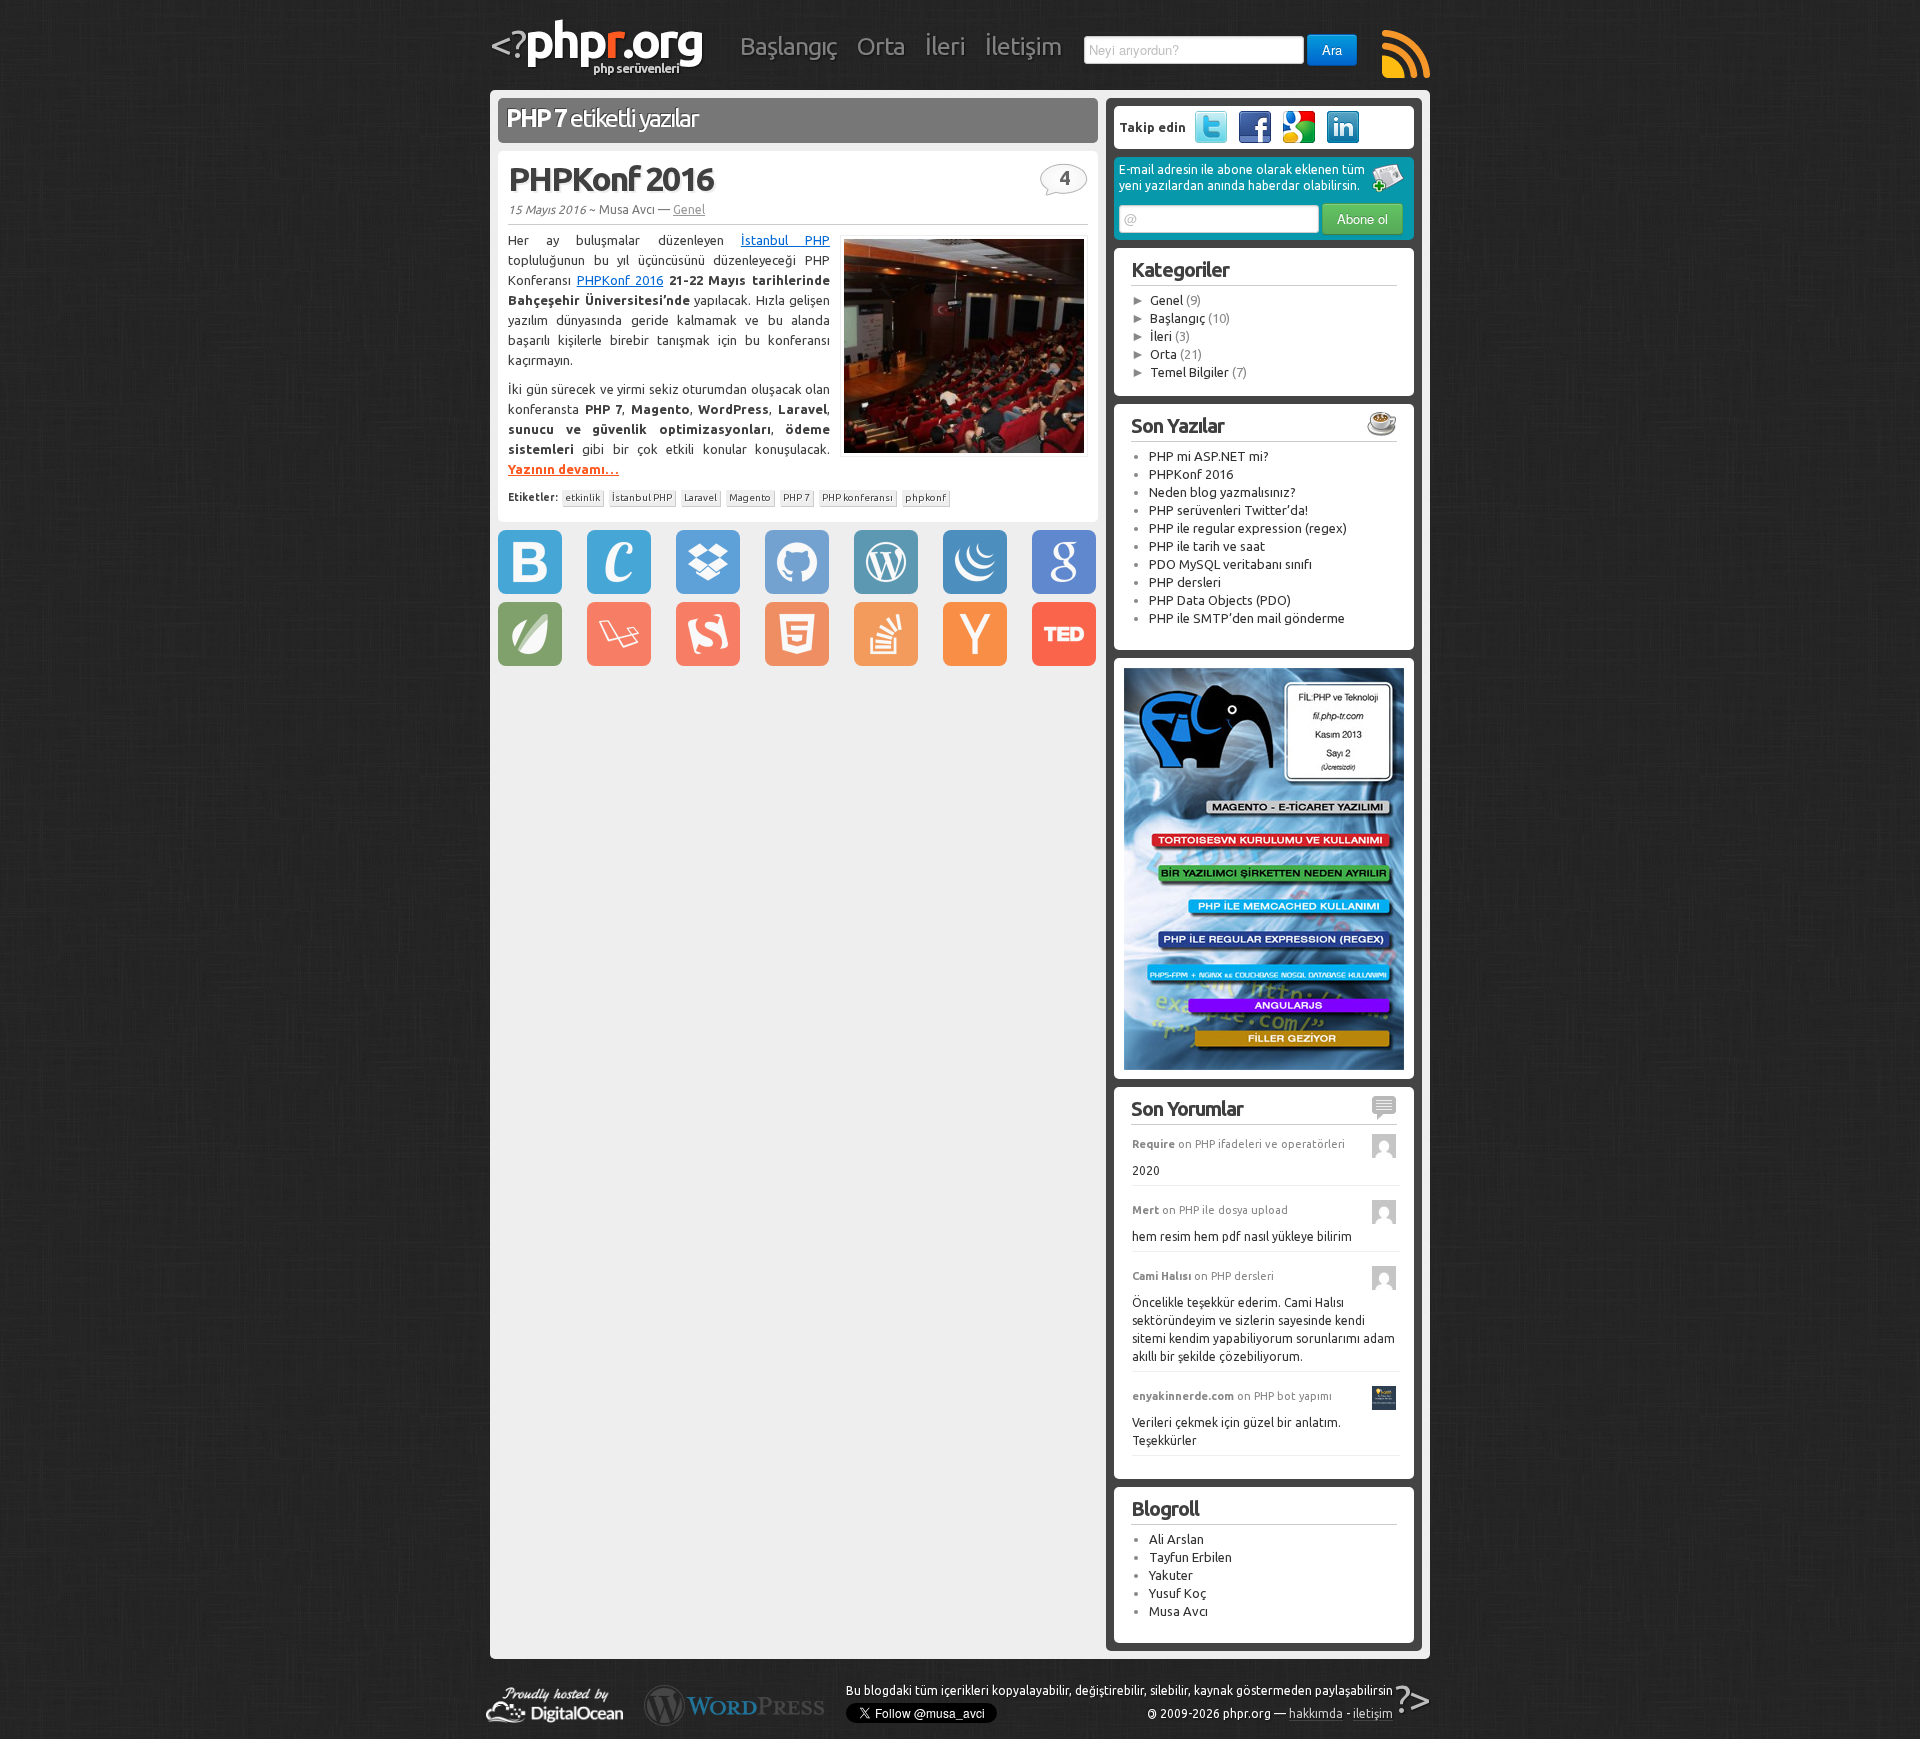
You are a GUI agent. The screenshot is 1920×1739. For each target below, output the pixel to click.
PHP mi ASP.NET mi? (1209, 456)
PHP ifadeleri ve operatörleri (1270, 1144)
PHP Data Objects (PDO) (1220, 600)
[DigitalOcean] (554, 1718)
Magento (750, 497)
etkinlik (582, 497)
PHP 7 (796, 497)
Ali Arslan (1176, 1539)
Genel (689, 209)
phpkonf (925, 497)
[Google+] (1294, 138)
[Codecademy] (619, 589)
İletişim (1023, 46)
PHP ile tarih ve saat (1207, 546)
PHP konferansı (857, 497)
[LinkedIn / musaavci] (1338, 138)
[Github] (797, 589)
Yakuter (1171, 1575)
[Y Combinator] (975, 661)
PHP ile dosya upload (1233, 1210)
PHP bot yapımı (1293, 1396)
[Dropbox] (708, 589)
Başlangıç (788, 46)
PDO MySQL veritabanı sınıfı (1230, 564)
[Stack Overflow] (886, 661)
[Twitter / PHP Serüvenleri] (1206, 138)
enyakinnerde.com (1183, 1396)
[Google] (1064, 589)
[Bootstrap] (530, 589)
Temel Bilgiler (1189, 372)
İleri (945, 46)
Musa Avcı (1178, 1611)
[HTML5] (797, 661)
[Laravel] (619, 661)
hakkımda (1316, 1713)
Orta (881, 46)
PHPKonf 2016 (610, 178)
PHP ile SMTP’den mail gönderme (1247, 618)
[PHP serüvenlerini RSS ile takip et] (1406, 56)
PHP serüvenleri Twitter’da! (1228, 510)
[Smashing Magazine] (708, 661)
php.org (614, 39)
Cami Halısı (1161, 1276)
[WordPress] (886, 589)
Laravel (700, 497)
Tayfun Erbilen (1190, 1557)
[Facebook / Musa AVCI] (1250, 138)
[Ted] (1064, 661)
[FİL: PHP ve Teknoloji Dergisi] (1264, 1065)
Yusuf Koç (1177, 1593)
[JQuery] (975, 589)
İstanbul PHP (785, 240)
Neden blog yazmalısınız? (1222, 492)
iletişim (1373, 1713)
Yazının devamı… (563, 469)
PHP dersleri (1185, 582)
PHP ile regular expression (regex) (1248, 528)
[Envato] (530, 661)
